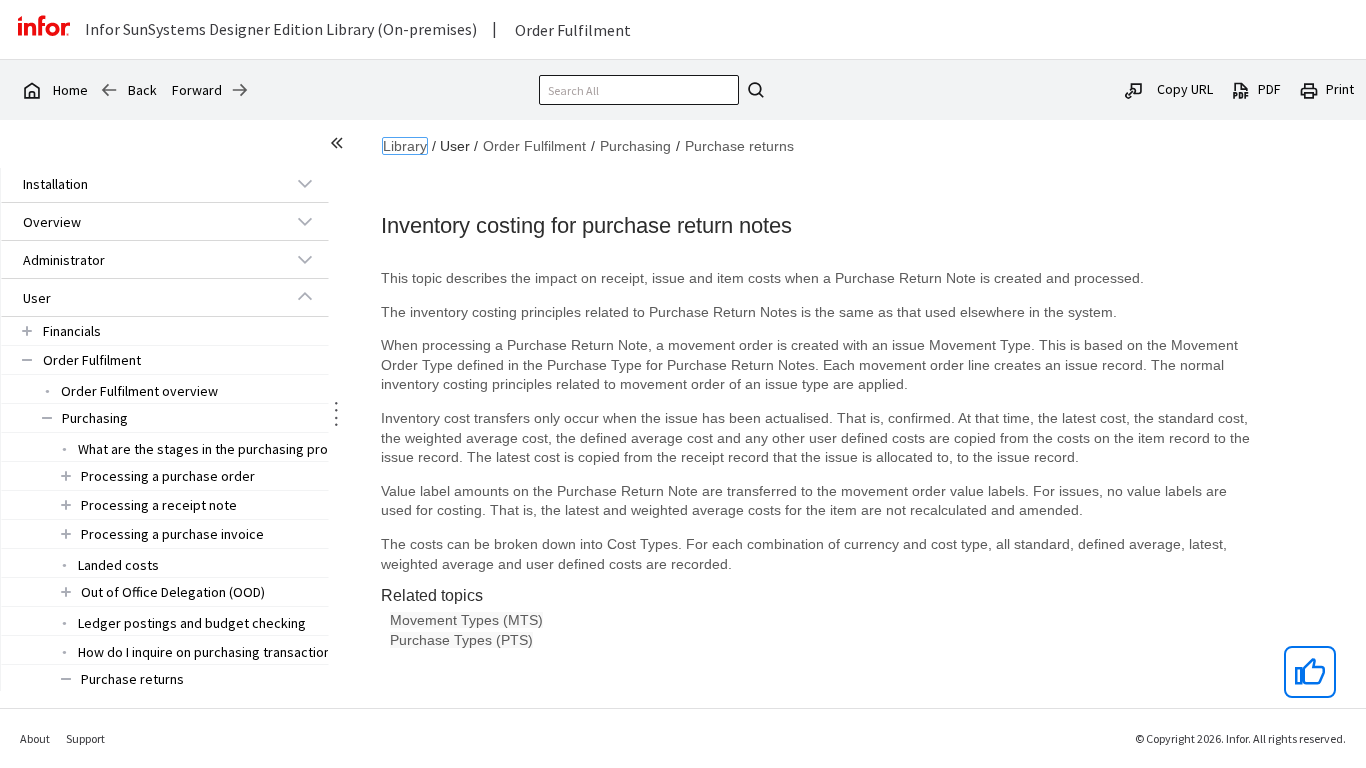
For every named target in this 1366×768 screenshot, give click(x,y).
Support (85, 738)
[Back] (109, 90)
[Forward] (240, 90)
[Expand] (305, 183)
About (35, 738)
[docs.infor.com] (31, 90)
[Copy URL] (1134, 89)
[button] (142, 184)
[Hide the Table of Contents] (340, 146)
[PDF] (1241, 89)
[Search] (753, 90)
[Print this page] (1309, 89)
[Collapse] (305, 297)
